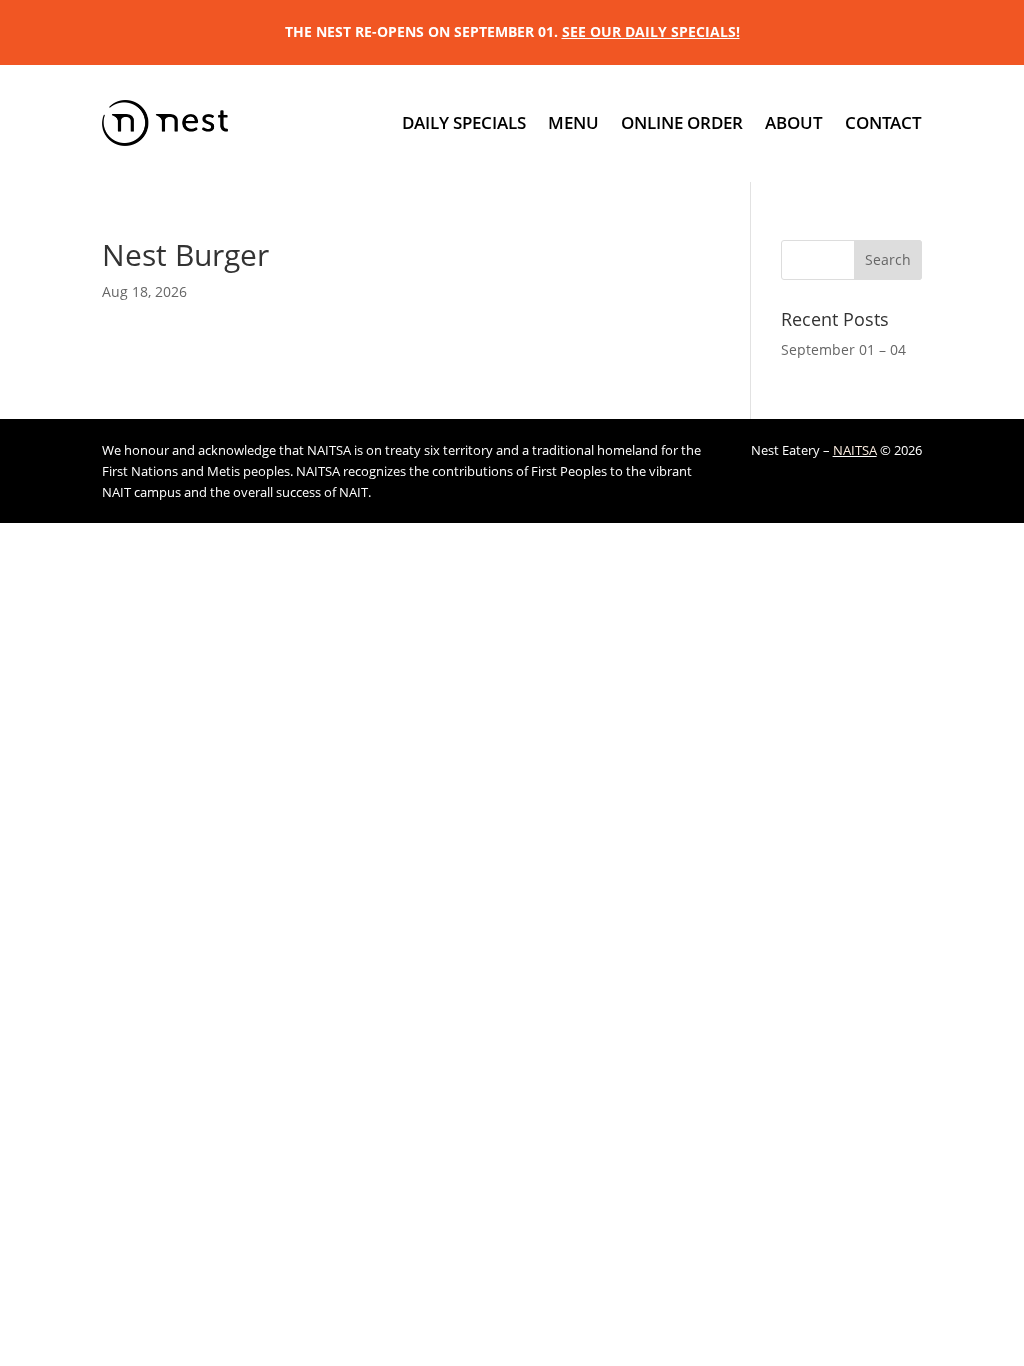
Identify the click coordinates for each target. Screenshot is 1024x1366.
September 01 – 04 (843, 349)
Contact (883, 122)
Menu (573, 122)
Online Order (682, 122)
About (794, 122)
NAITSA (855, 450)
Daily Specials (464, 122)
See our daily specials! (651, 31)
